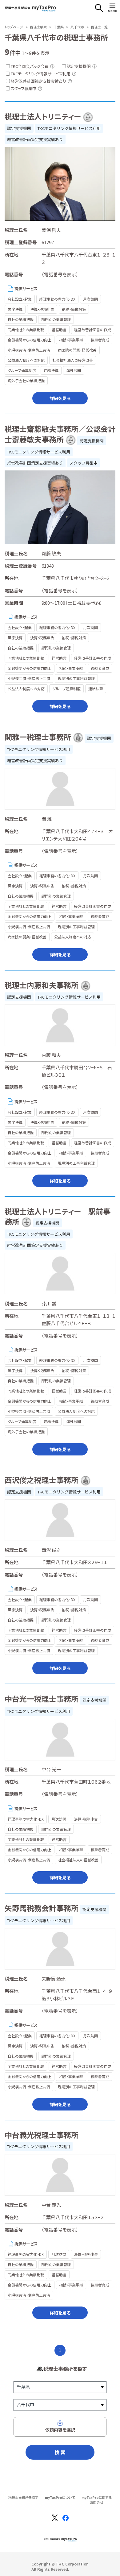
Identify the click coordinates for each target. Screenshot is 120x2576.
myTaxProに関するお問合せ (97, 2500)
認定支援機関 (19, 128)
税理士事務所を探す (23, 2497)
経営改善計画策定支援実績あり (35, 139)
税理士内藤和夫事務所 (42, 985)
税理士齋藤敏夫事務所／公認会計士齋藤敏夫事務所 (60, 434)
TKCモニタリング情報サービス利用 (69, 128)
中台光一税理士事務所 (42, 1699)
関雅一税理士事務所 (38, 737)
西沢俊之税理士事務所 (42, 1480)
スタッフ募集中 (84, 463)
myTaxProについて (60, 2497)
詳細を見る (60, 398)
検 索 (60, 2452)
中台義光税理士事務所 (42, 2135)
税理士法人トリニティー (43, 116)
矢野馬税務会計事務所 (42, 1908)
